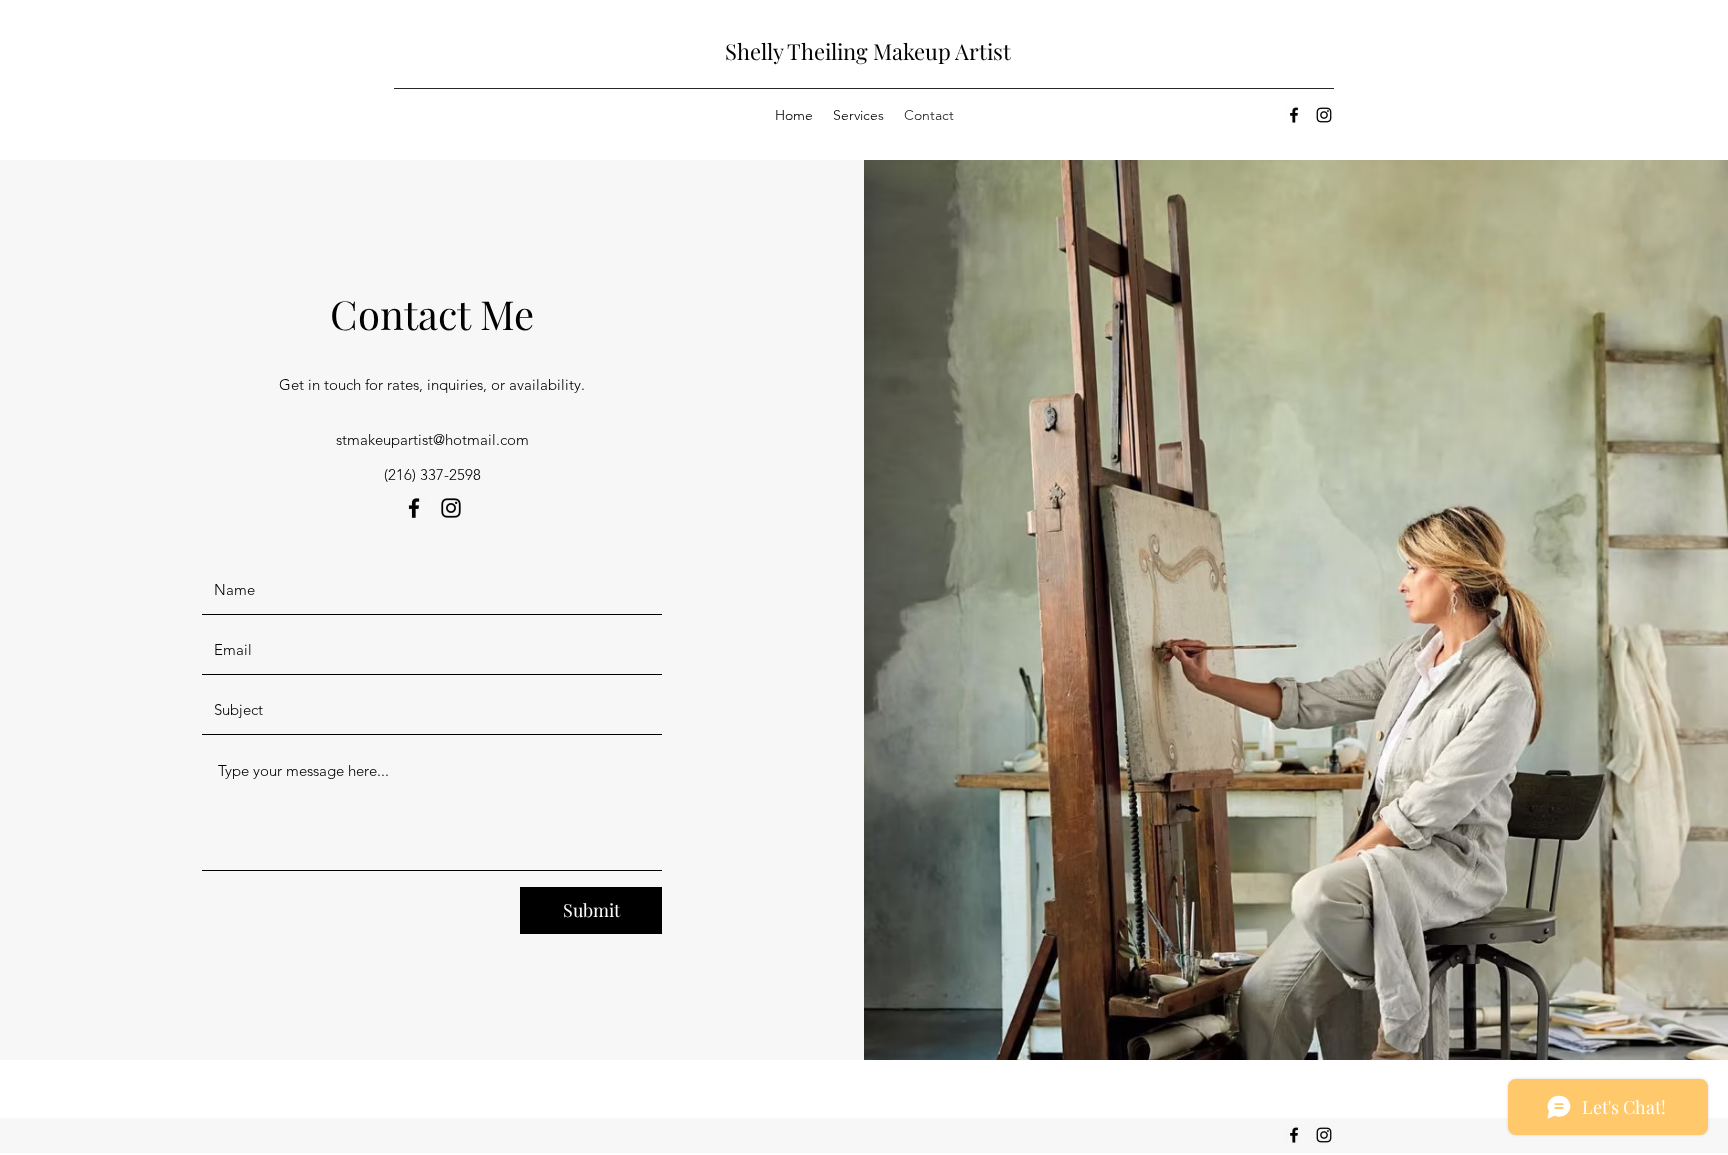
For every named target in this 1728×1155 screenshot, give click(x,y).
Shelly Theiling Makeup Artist (868, 51)
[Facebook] (1294, 115)
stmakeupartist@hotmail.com (432, 439)
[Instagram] (1324, 115)
